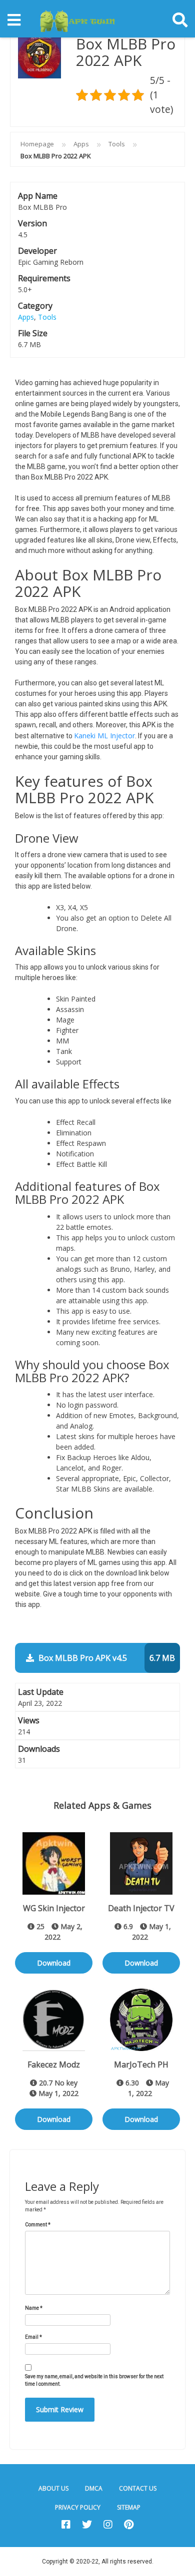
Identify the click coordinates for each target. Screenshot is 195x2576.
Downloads (39, 1749)
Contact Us (138, 2488)
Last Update (41, 1692)
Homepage (37, 144)
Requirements (44, 278)
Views (29, 1720)
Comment (38, 2225)
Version (32, 223)
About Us (53, 2488)
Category (35, 306)
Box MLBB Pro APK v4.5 (106, 1658)
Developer (37, 251)
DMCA (94, 2488)
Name (34, 2308)
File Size (33, 333)
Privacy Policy (78, 2507)
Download (54, 1963)
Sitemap (129, 2507)
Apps (81, 144)
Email (33, 2337)
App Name (38, 196)
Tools (117, 144)
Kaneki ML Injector (104, 736)
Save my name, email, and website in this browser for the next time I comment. (94, 2380)
